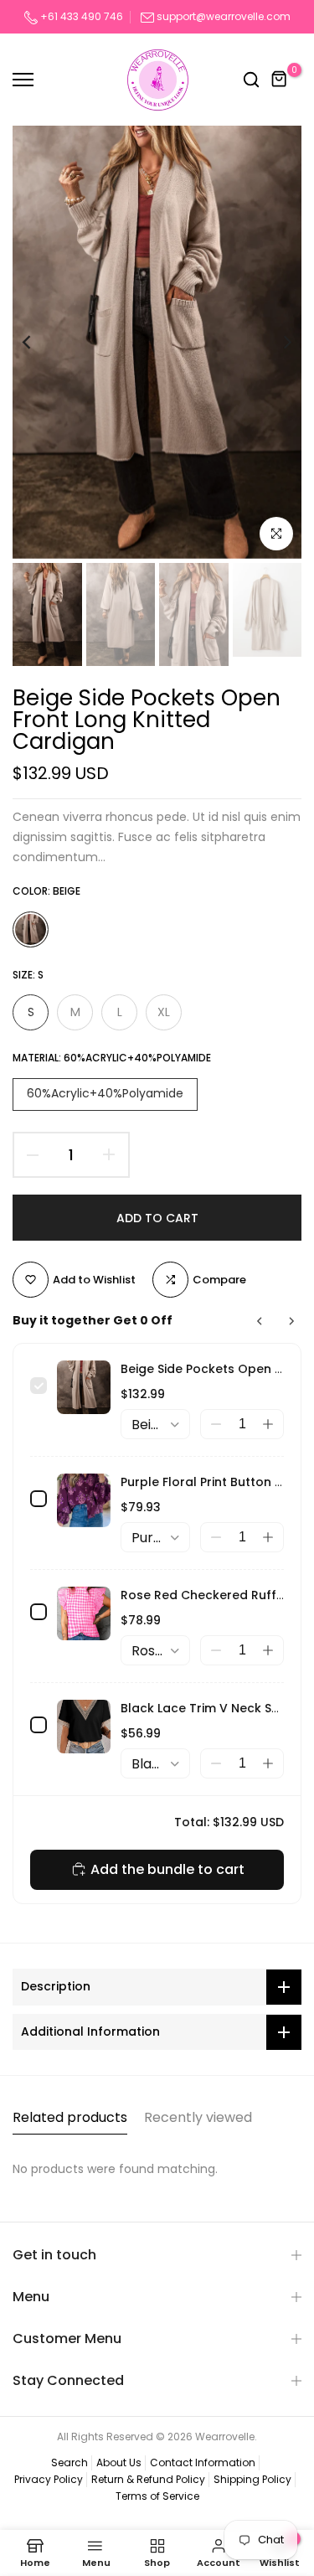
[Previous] (38, 342)
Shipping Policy (252, 2479)
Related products (70, 2117)
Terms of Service (157, 2496)
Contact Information (203, 2462)
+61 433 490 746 (80, 16)
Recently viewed (198, 2117)
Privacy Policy (49, 2479)
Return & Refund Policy (148, 2479)
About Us (119, 2462)
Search (69, 2462)
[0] (280, 80)
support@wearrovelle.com (224, 16)
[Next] (276, 342)
